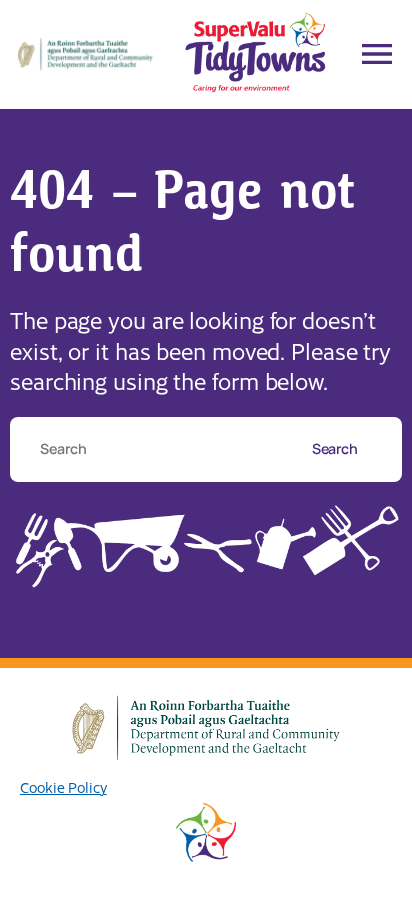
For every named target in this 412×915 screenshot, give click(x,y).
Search (336, 448)
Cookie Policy (63, 787)
